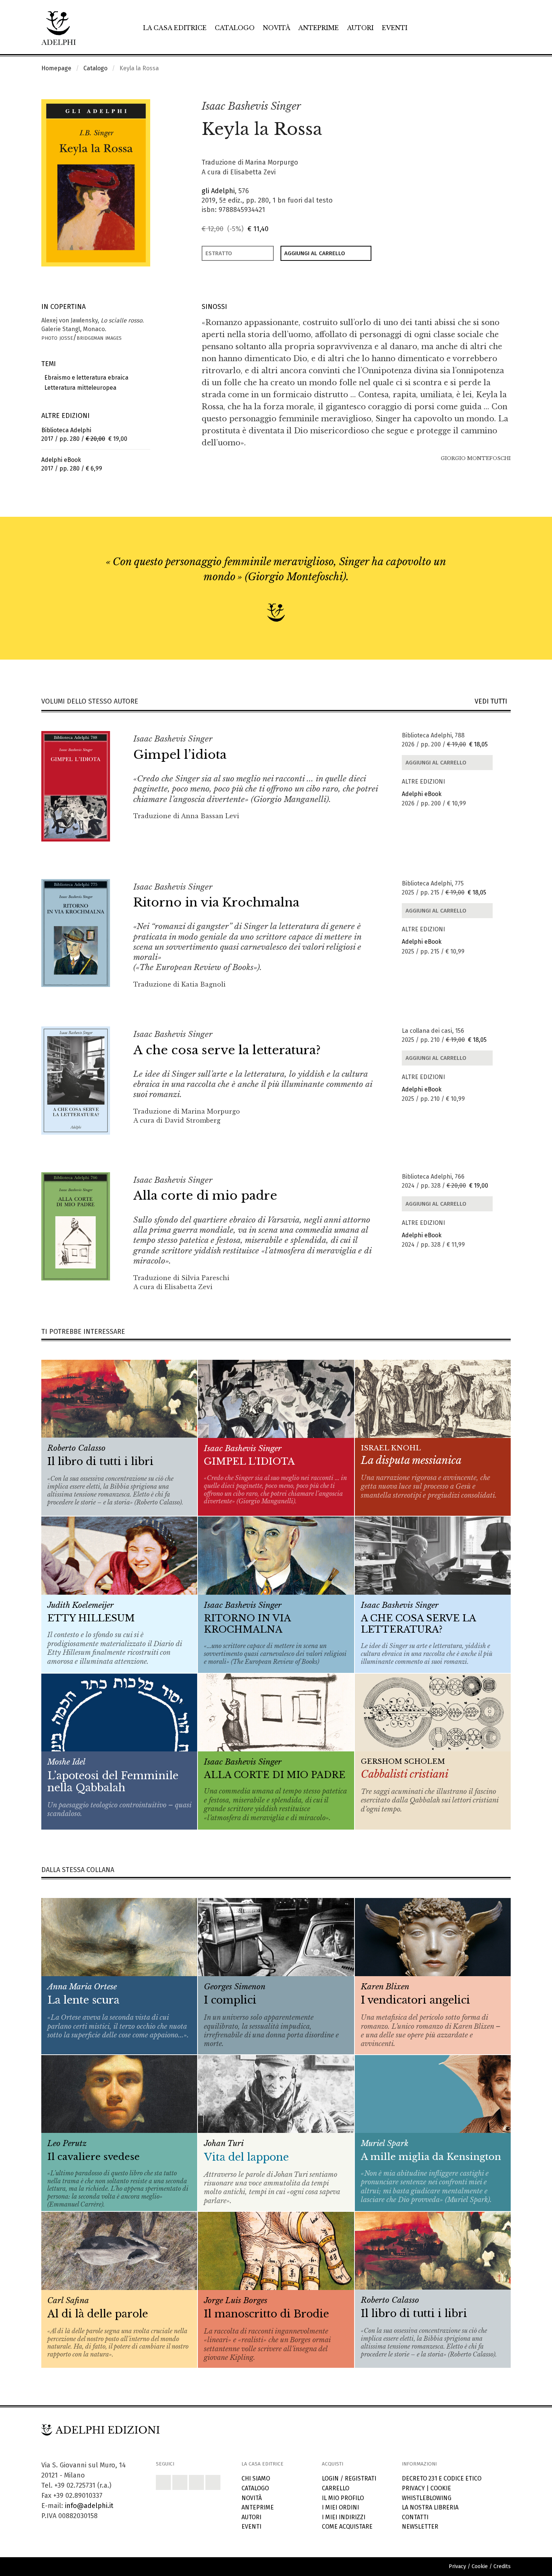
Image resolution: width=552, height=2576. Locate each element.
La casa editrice (175, 28)
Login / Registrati (349, 2478)
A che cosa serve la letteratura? (227, 1050)
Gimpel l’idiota (180, 755)
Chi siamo (256, 2478)
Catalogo (235, 28)
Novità (277, 28)
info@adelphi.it (89, 2506)
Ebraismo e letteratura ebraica (85, 378)
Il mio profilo (343, 2498)
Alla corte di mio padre (205, 1196)
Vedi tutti (493, 702)
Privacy (413, 2488)
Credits (502, 2566)
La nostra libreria (430, 2507)
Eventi (395, 28)
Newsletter (420, 2527)
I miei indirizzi (344, 2517)
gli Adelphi (218, 191)
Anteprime (318, 28)
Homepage (56, 68)
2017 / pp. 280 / (84, 434)
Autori (360, 28)
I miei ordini (340, 2507)
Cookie (441, 2488)
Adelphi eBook (422, 794)
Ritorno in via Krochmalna (216, 902)
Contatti (415, 2517)
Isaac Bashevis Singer (251, 106)
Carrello (336, 2488)
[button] (489, 107)
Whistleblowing (427, 2498)
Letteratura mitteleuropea (79, 388)
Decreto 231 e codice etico (442, 2478)
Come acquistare (347, 2527)
